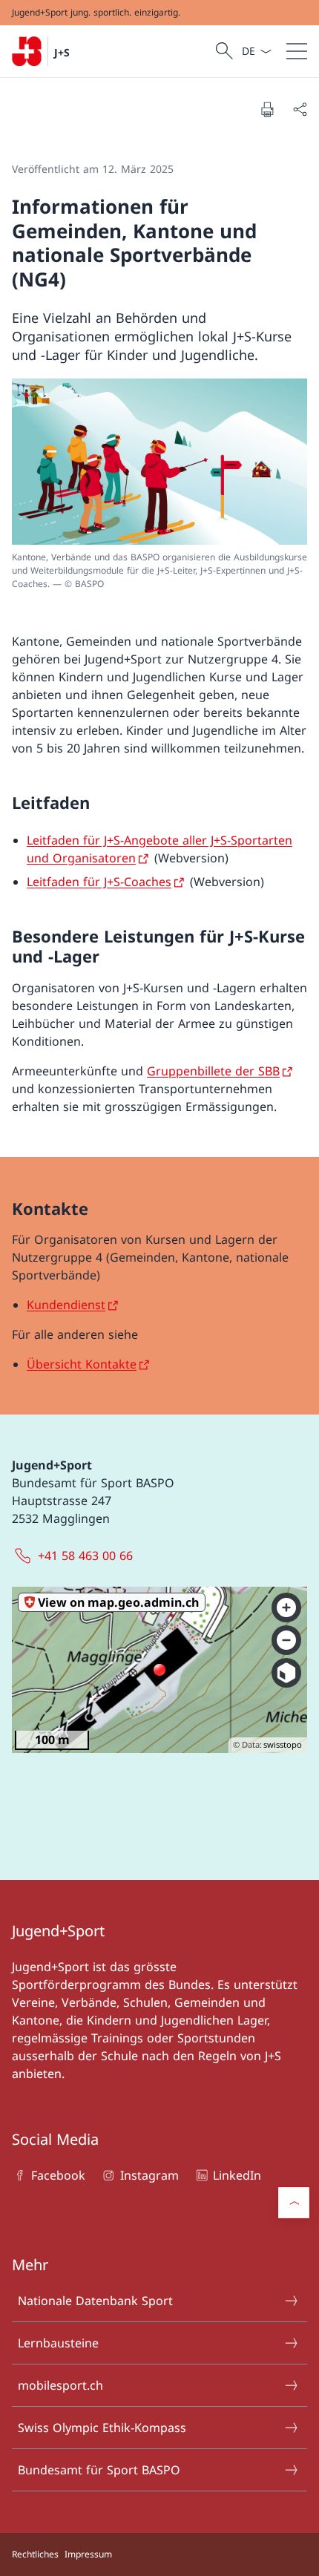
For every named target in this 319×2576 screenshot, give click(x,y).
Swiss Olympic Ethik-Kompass (102, 2428)
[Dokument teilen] (300, 109)
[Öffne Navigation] (297, 51)
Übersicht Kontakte (82, 1364)
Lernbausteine (58, 2343)
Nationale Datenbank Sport (95, 2301)
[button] (294, 2203)
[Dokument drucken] (267, 109)
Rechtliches (35, 2554)
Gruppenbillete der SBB (213, 1071)
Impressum (88, 2554)
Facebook (58, 2175)
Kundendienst (66, 1305)
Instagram (149, 2175)
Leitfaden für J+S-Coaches (99, 882)
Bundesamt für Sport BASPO (99, 2470)
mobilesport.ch (60, 2385)
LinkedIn (237, 2175)
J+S (62, 52)
